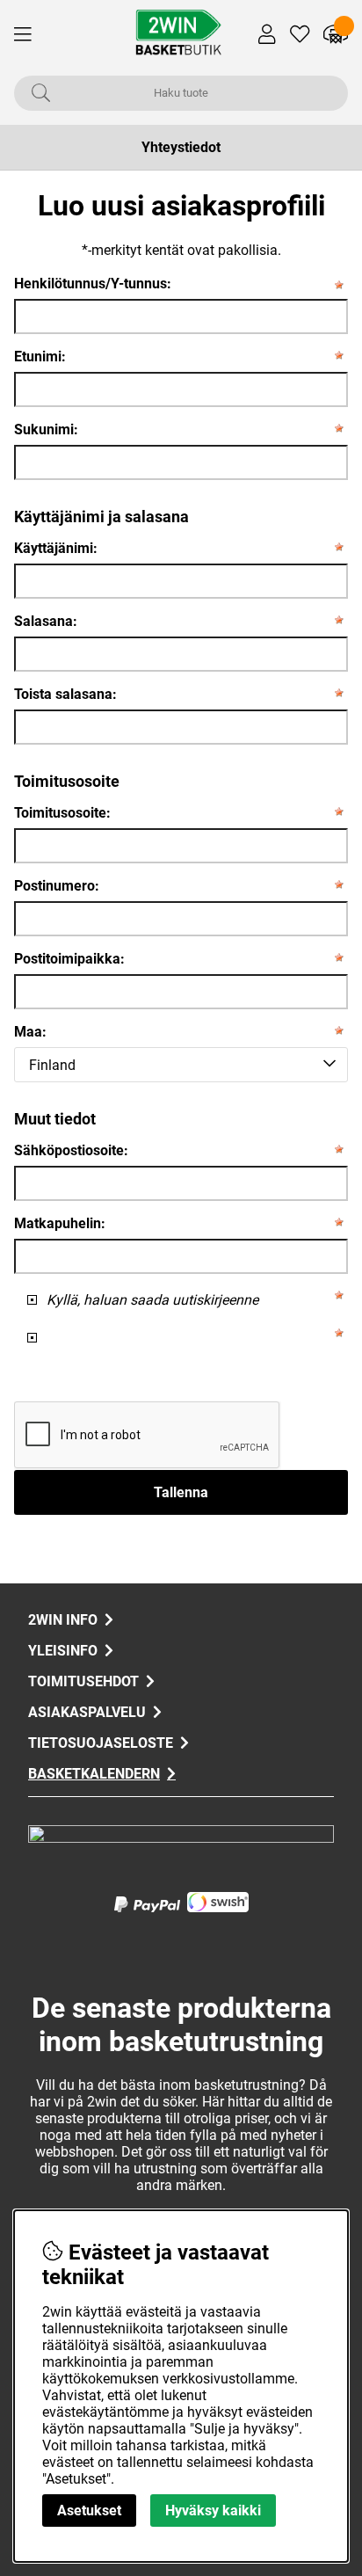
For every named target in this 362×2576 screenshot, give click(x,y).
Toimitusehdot (83, 1681)
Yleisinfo (63, 1651)
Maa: (30, 1032)
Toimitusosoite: (62, 813)
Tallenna (181, 1492)
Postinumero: (57, 886)
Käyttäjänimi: (56, 548)
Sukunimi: (46, 429)
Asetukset (89, 2511)
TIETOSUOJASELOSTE (101, 1743)
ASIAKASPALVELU (87, 1712)
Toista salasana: (65, 694)
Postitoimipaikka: (69, 959)
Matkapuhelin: (60, 1223)
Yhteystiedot (181, 147)
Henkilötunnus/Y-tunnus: (93, 284)
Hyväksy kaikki (213, 2511)
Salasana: (46, 621)
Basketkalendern (94, 1774)
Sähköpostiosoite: (71, 1150)
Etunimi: (40, 357)
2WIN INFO (63, 1620)
